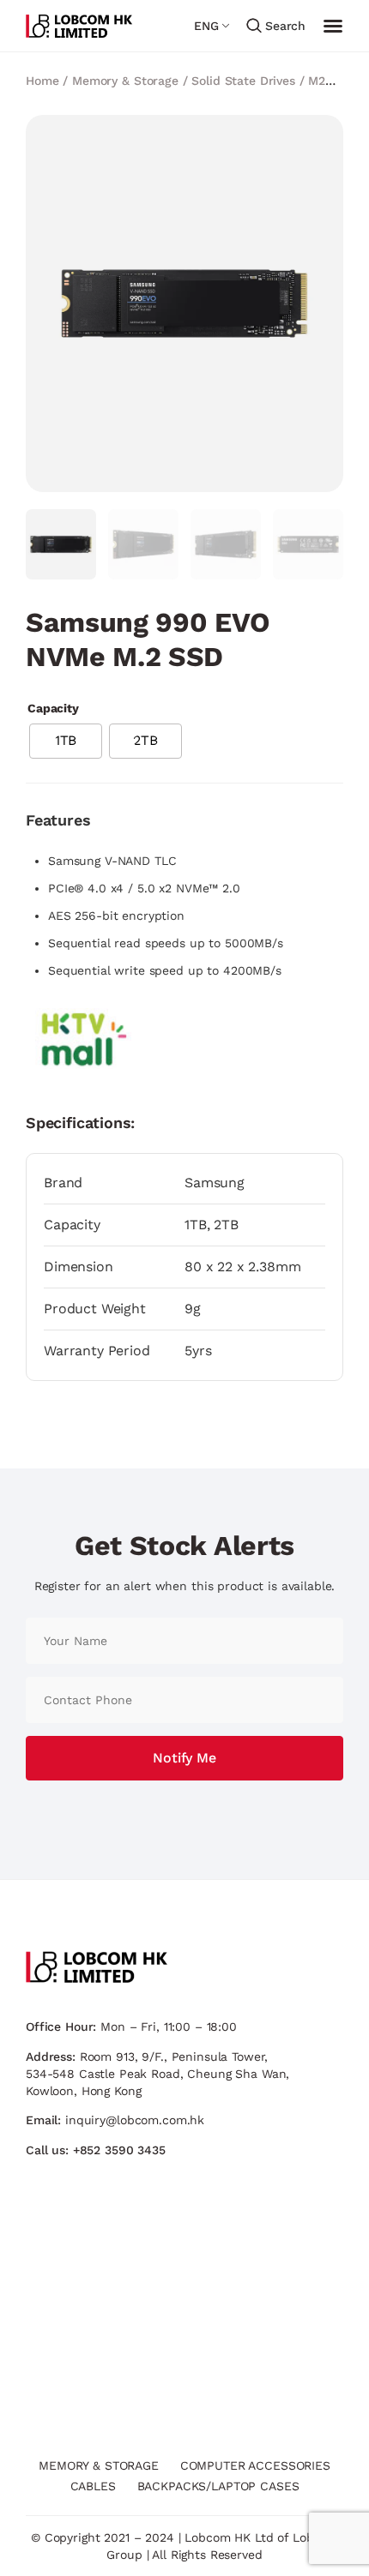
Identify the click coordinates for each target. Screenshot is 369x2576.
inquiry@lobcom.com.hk (135, 2120)
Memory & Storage (125, 81)
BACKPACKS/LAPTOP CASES (218, 2486)
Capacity (53, 708)
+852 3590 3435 (119, 2150)
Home (42, 81)
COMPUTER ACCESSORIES (255, 2465)
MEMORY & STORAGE (99, 2465)
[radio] (66, 741)
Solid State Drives (243, 81)
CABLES (93, 2486)
